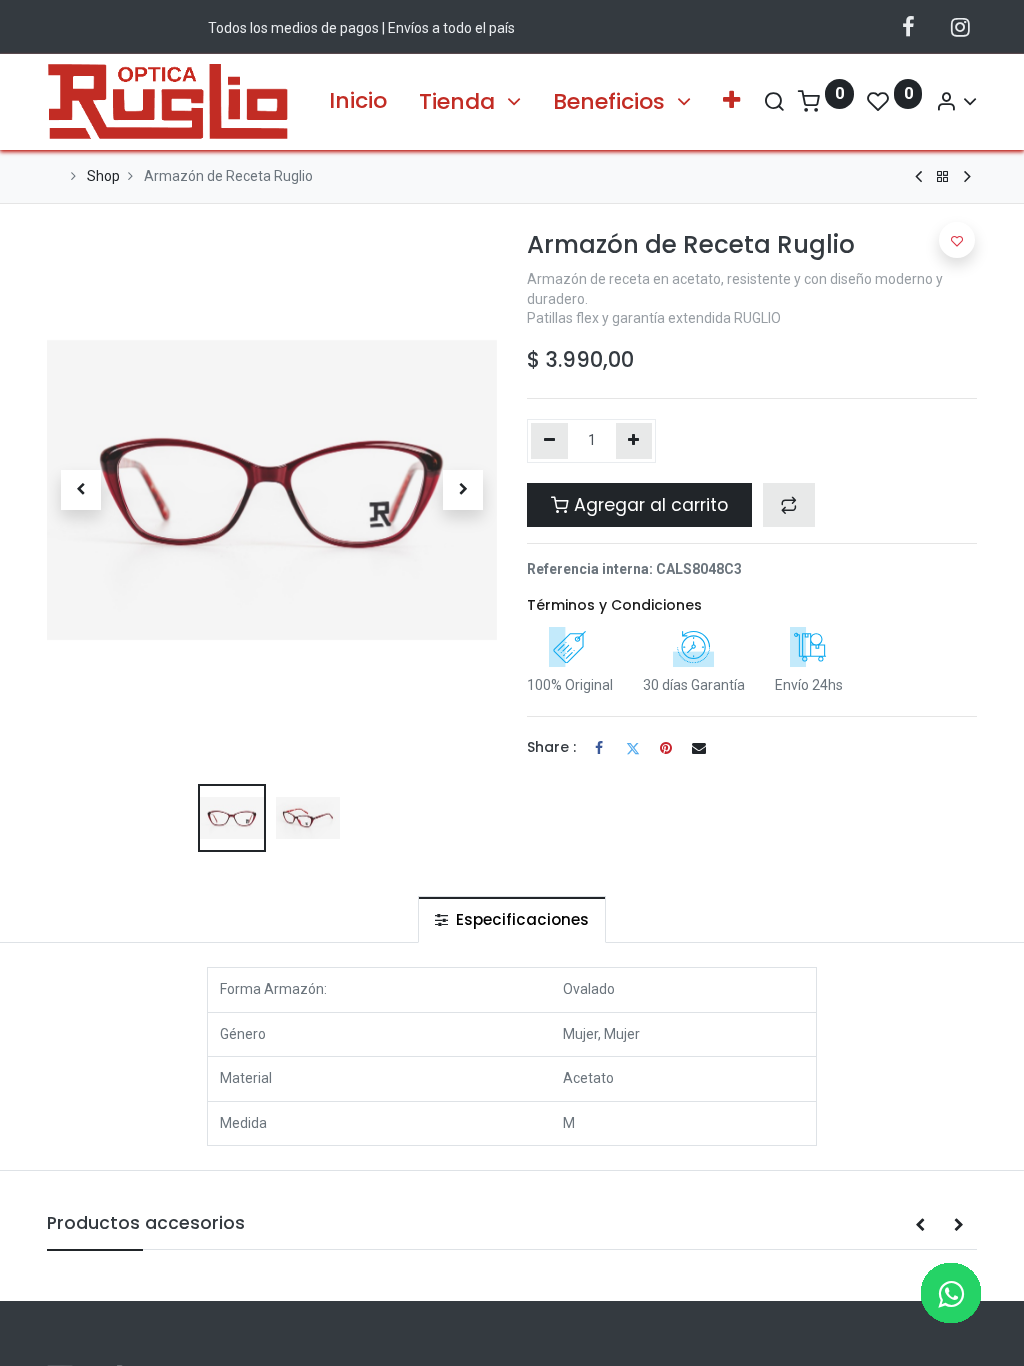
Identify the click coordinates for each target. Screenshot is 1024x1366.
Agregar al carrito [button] (648, 505)
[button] (731, 101)
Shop (103, 176)
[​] (908, 27)
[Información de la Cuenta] (956, 101)
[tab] (512, 919)
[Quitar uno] (549, 441)
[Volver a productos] (943, 177)
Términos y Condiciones (614, 605)
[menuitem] (358, 101)
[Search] (774, 101)
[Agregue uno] (634, 441)
